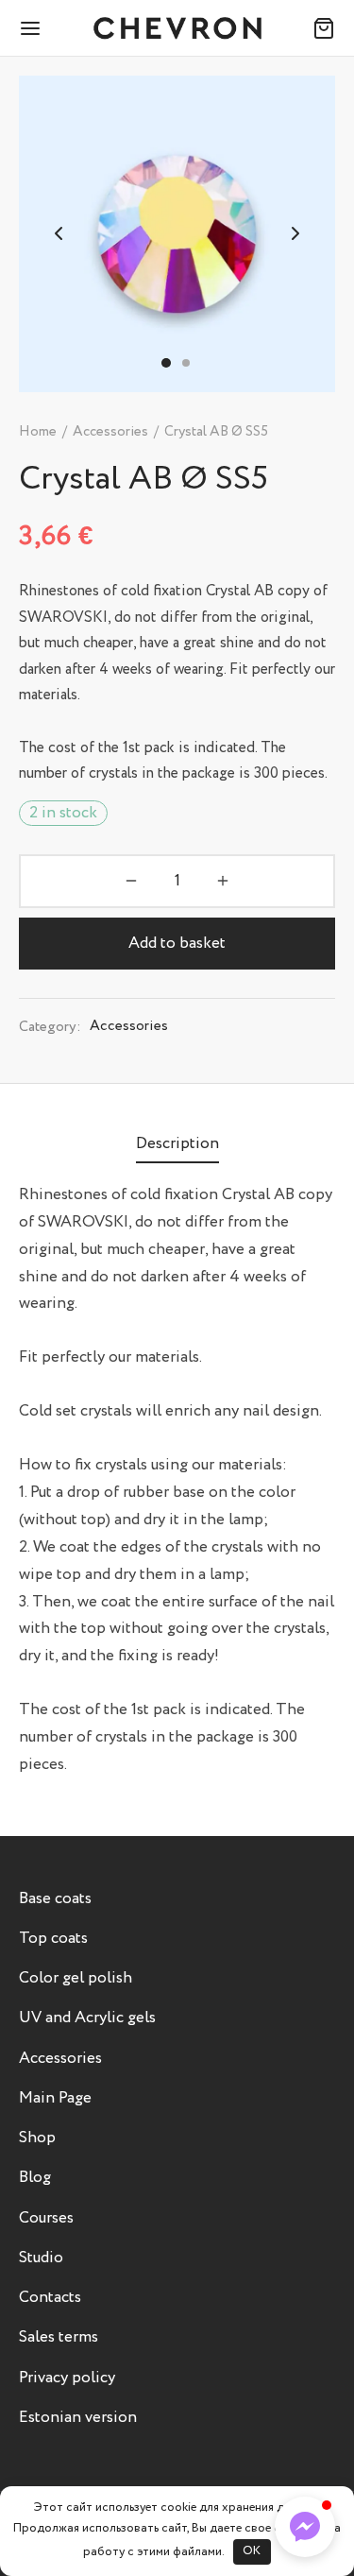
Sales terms (59, 2337)
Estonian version (78, 2418)
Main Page (55, 2098)
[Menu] (30, 28)
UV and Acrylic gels (87, 2018)
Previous (59, 234)
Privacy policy (67, 2378)
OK (252, 2551)
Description (177, 1144)
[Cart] (324, 28)
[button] (305, 2527)
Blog (35, 2178)
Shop (37, 2138)
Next (295, 234)
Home (38, 432)
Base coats (55, 1899)
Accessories (110, 432)
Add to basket (177, 944)
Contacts (50, 2298)
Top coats (53, 1939)
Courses (46, 2218)
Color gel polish (76, 1978)
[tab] (177, 1145)
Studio (41, 2258)
